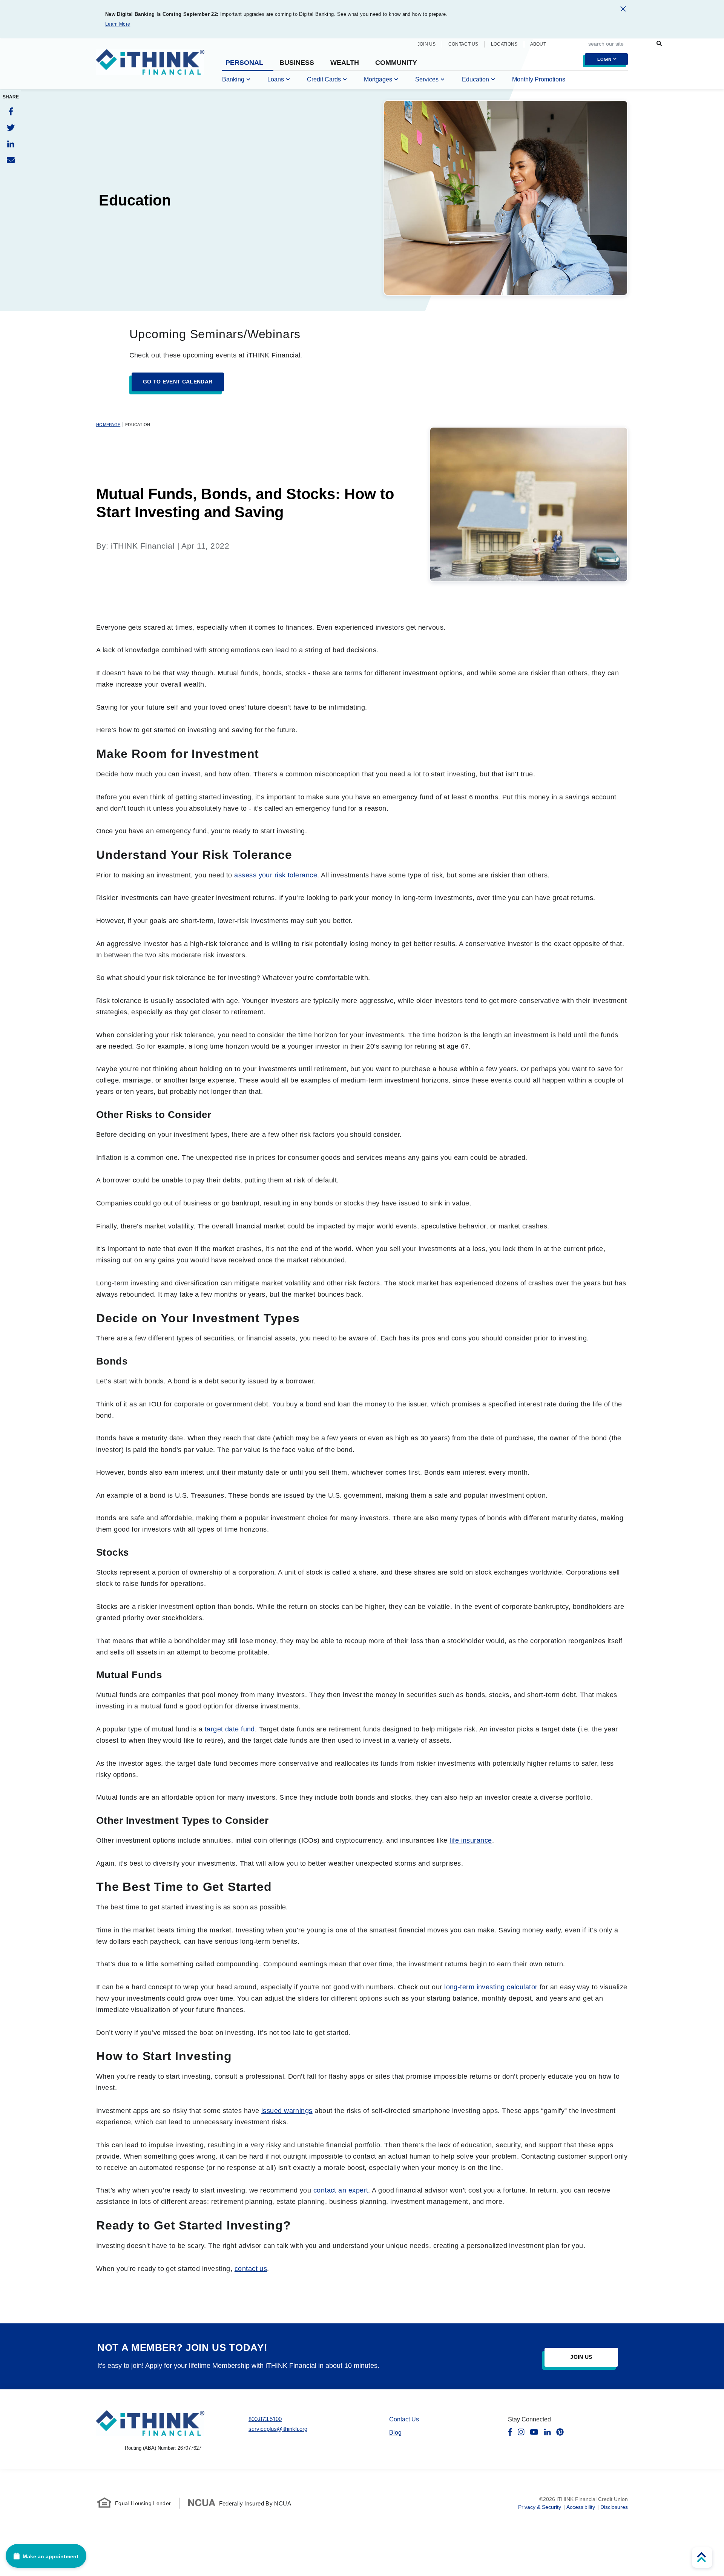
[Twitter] (11, 128)
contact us (251, 2269)
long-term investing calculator (491, 1987)
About (538, 44)
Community (396, 63)
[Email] (11, 160)
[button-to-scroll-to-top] (702, 2558)
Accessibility (581, 2507)
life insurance (471, 1840)
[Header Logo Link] (150, 67)
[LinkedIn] (11, 144)
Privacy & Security (540, 2507)
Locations (504, 44)
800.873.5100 (265, 2419)
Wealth (345, 63)
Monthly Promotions (539, 79)
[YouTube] (534, 2432)
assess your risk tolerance (276, 875)
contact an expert (341, 2190)
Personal (244, 63)
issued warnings (287, 2111)
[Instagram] (521, 2432)
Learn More (118, 24)
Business (297, 63)
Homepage (108, 425)
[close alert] (623, 10)
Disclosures (614, 2507)
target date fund (230, 1729)
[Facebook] (11, 111)
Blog (395, 2433)
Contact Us (463, 44)
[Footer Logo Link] (150, 2423)
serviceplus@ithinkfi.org (278, 2429)
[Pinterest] (560, 2432)
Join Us (427, 44)
